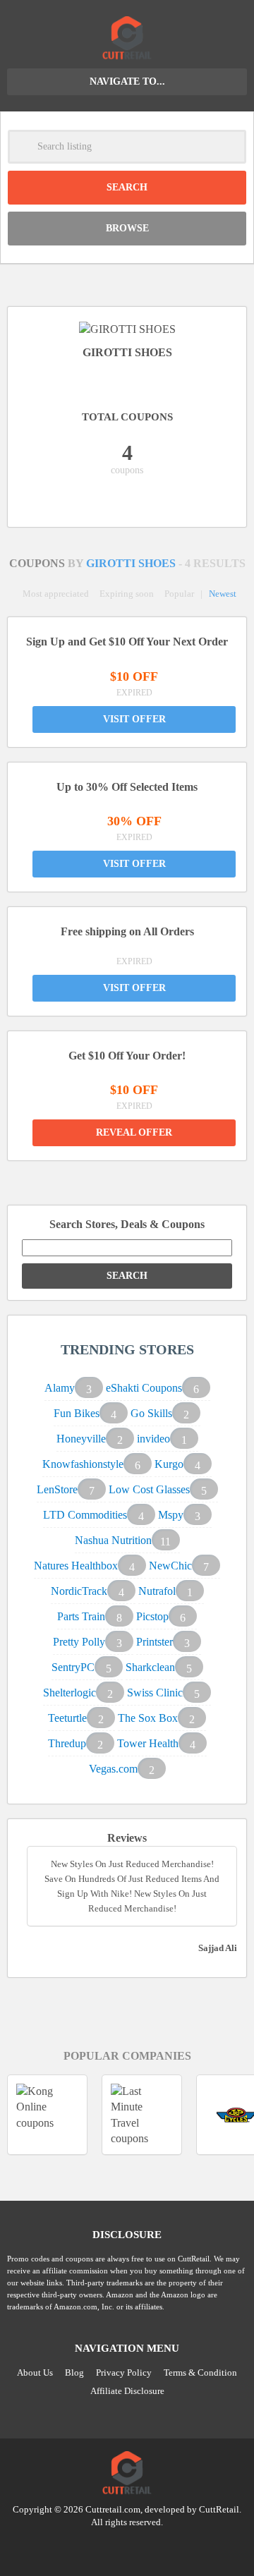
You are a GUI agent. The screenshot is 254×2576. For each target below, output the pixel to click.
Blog (74, 2373)
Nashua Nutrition (113, 1540)
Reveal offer (134, 1132)
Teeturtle (67, 1718)
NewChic (170, 1566)
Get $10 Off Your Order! (127, 1056)
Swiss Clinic (155, 1693)
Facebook (154, 2547)
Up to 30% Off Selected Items (127, 787)
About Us (35, 2373)
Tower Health (148, 1743)
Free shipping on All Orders (127, 931)
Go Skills (151, 1413)
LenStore (57, 1489)
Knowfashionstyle (83, 1464)
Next (143, 2172)
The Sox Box (148, 1718)
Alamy (60, 1388)
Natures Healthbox (76, 1566)
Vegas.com (113, 1769)
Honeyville (81, 1439)
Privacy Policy (124, 2373)
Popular (179, 594)
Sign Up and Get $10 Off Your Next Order (127, 642)
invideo (153, 1439)
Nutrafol (157, 1591)
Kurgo (169, 1464)
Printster (155, 1642)
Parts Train (81, 1616)
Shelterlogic (69, 1693)
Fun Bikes (77, 1413)
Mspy (171, 1515)
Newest (223, 594)
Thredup (67, 1743)
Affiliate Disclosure (127, 2391)
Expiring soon (127, 594)
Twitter (100, 2547)
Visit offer (134, 719)
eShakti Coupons (144, 1388)
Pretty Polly (79, 1642)
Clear (229, 147)
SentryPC (73, 1667)
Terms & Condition (200, 2373)
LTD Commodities (85, 1515)
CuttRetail (219, 2509)
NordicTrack (79, 1591)
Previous (111, 2172)
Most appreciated (56, 594)
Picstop (152, 1616)
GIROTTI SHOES (132, 563)
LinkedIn (127, 2547)
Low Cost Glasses (149, 1489)
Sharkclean (150, 1667)
